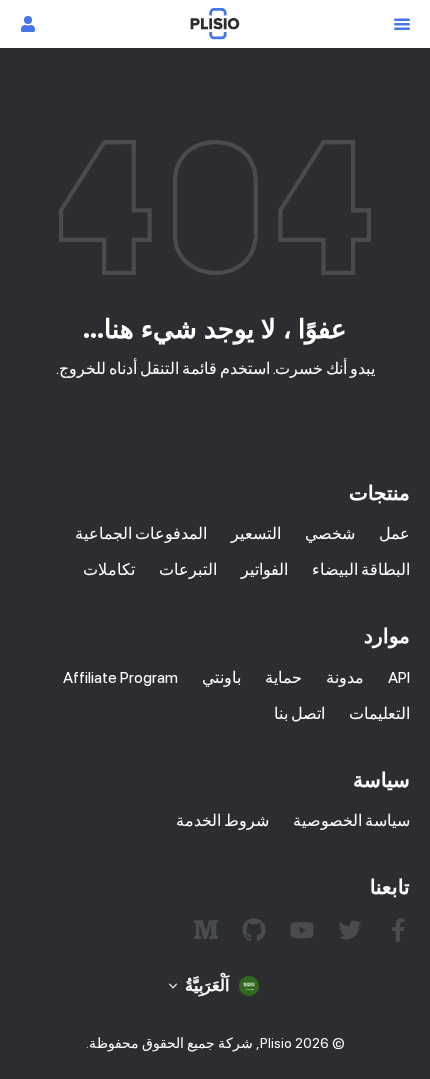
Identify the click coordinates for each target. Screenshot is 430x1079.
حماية (283, 677)
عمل (394, 533)
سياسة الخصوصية (351, 820)
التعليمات (379, 713)
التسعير (256, 533)
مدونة (345, 677)
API (399, 677)
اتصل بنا (299, 713)
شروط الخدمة (222, 820)
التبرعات (188, 569)
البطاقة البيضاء (361, 569)
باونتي (221, 677)
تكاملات (109, 569)
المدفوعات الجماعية (141, 533)
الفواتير (264, 569)
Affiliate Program (120, 677)
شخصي (330, 533)
